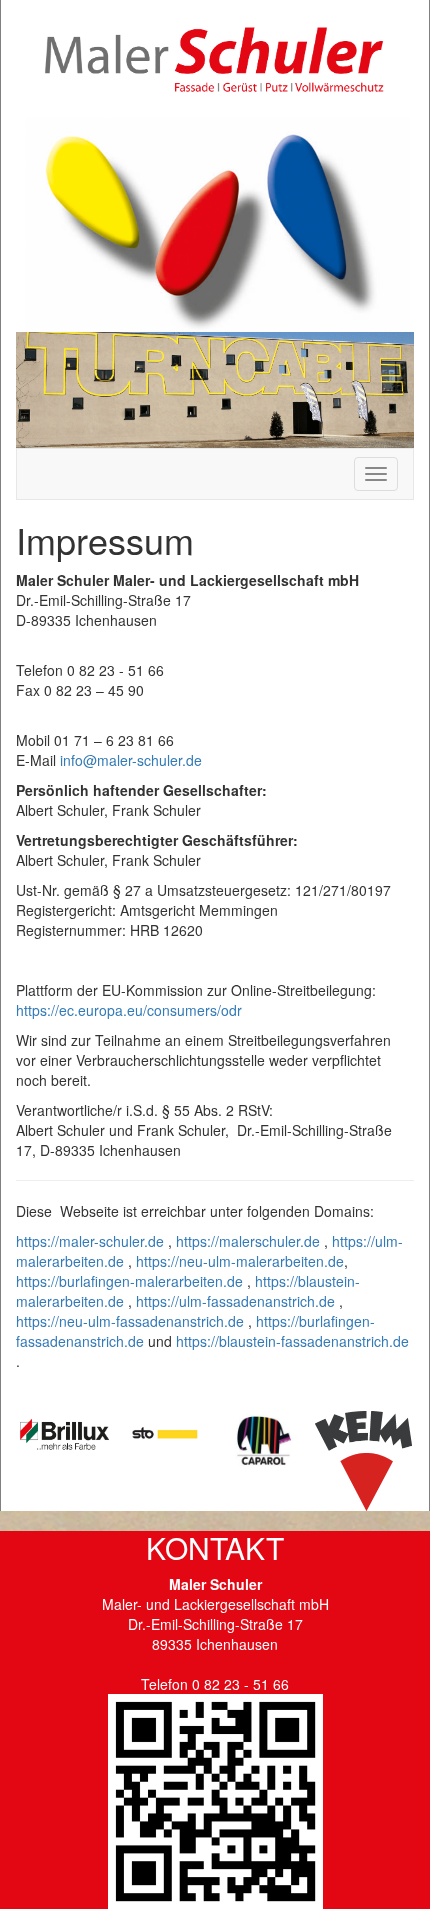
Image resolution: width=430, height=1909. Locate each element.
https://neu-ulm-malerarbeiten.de (240, 1261)
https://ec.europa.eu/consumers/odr (129, 1010)
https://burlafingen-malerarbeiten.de (129, 1281)
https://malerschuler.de (248, 1241)
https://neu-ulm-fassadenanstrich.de (130, 1321)
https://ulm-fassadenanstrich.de (235, 1301)
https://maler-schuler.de (90, 1241)
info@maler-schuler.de (131, 760)
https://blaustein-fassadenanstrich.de (292, 1341)
